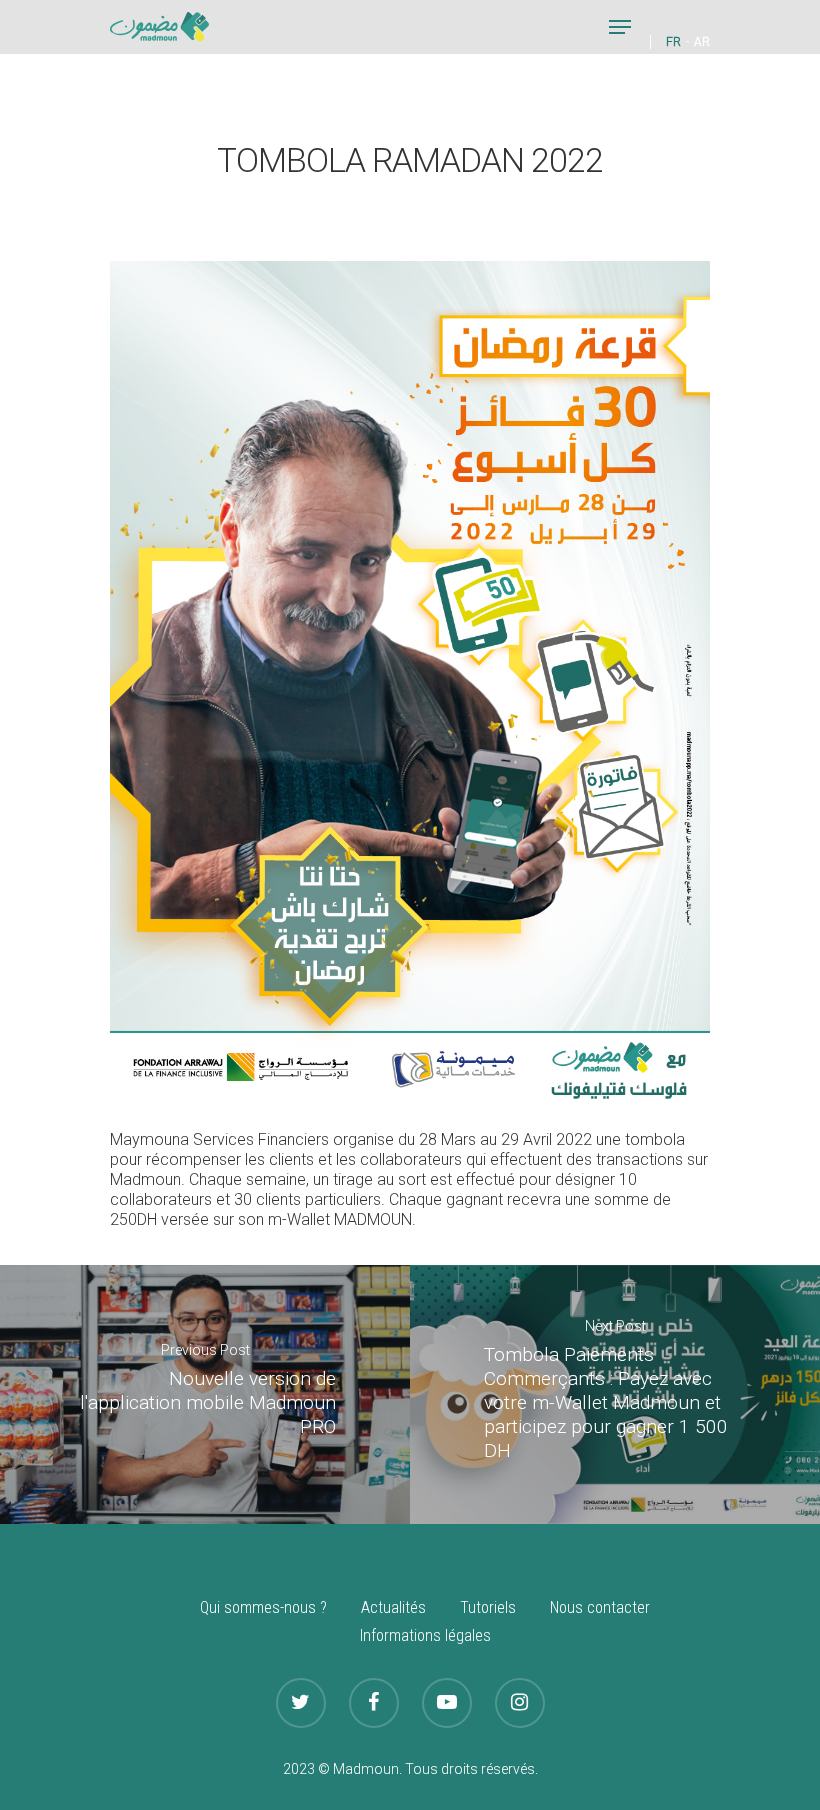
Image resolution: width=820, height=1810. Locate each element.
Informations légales (425, 1635)
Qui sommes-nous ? (263, 1607)
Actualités (393, 1607)
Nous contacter (600, 1607)
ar (702, 42)
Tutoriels (488, 1607)
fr (673, 42)
